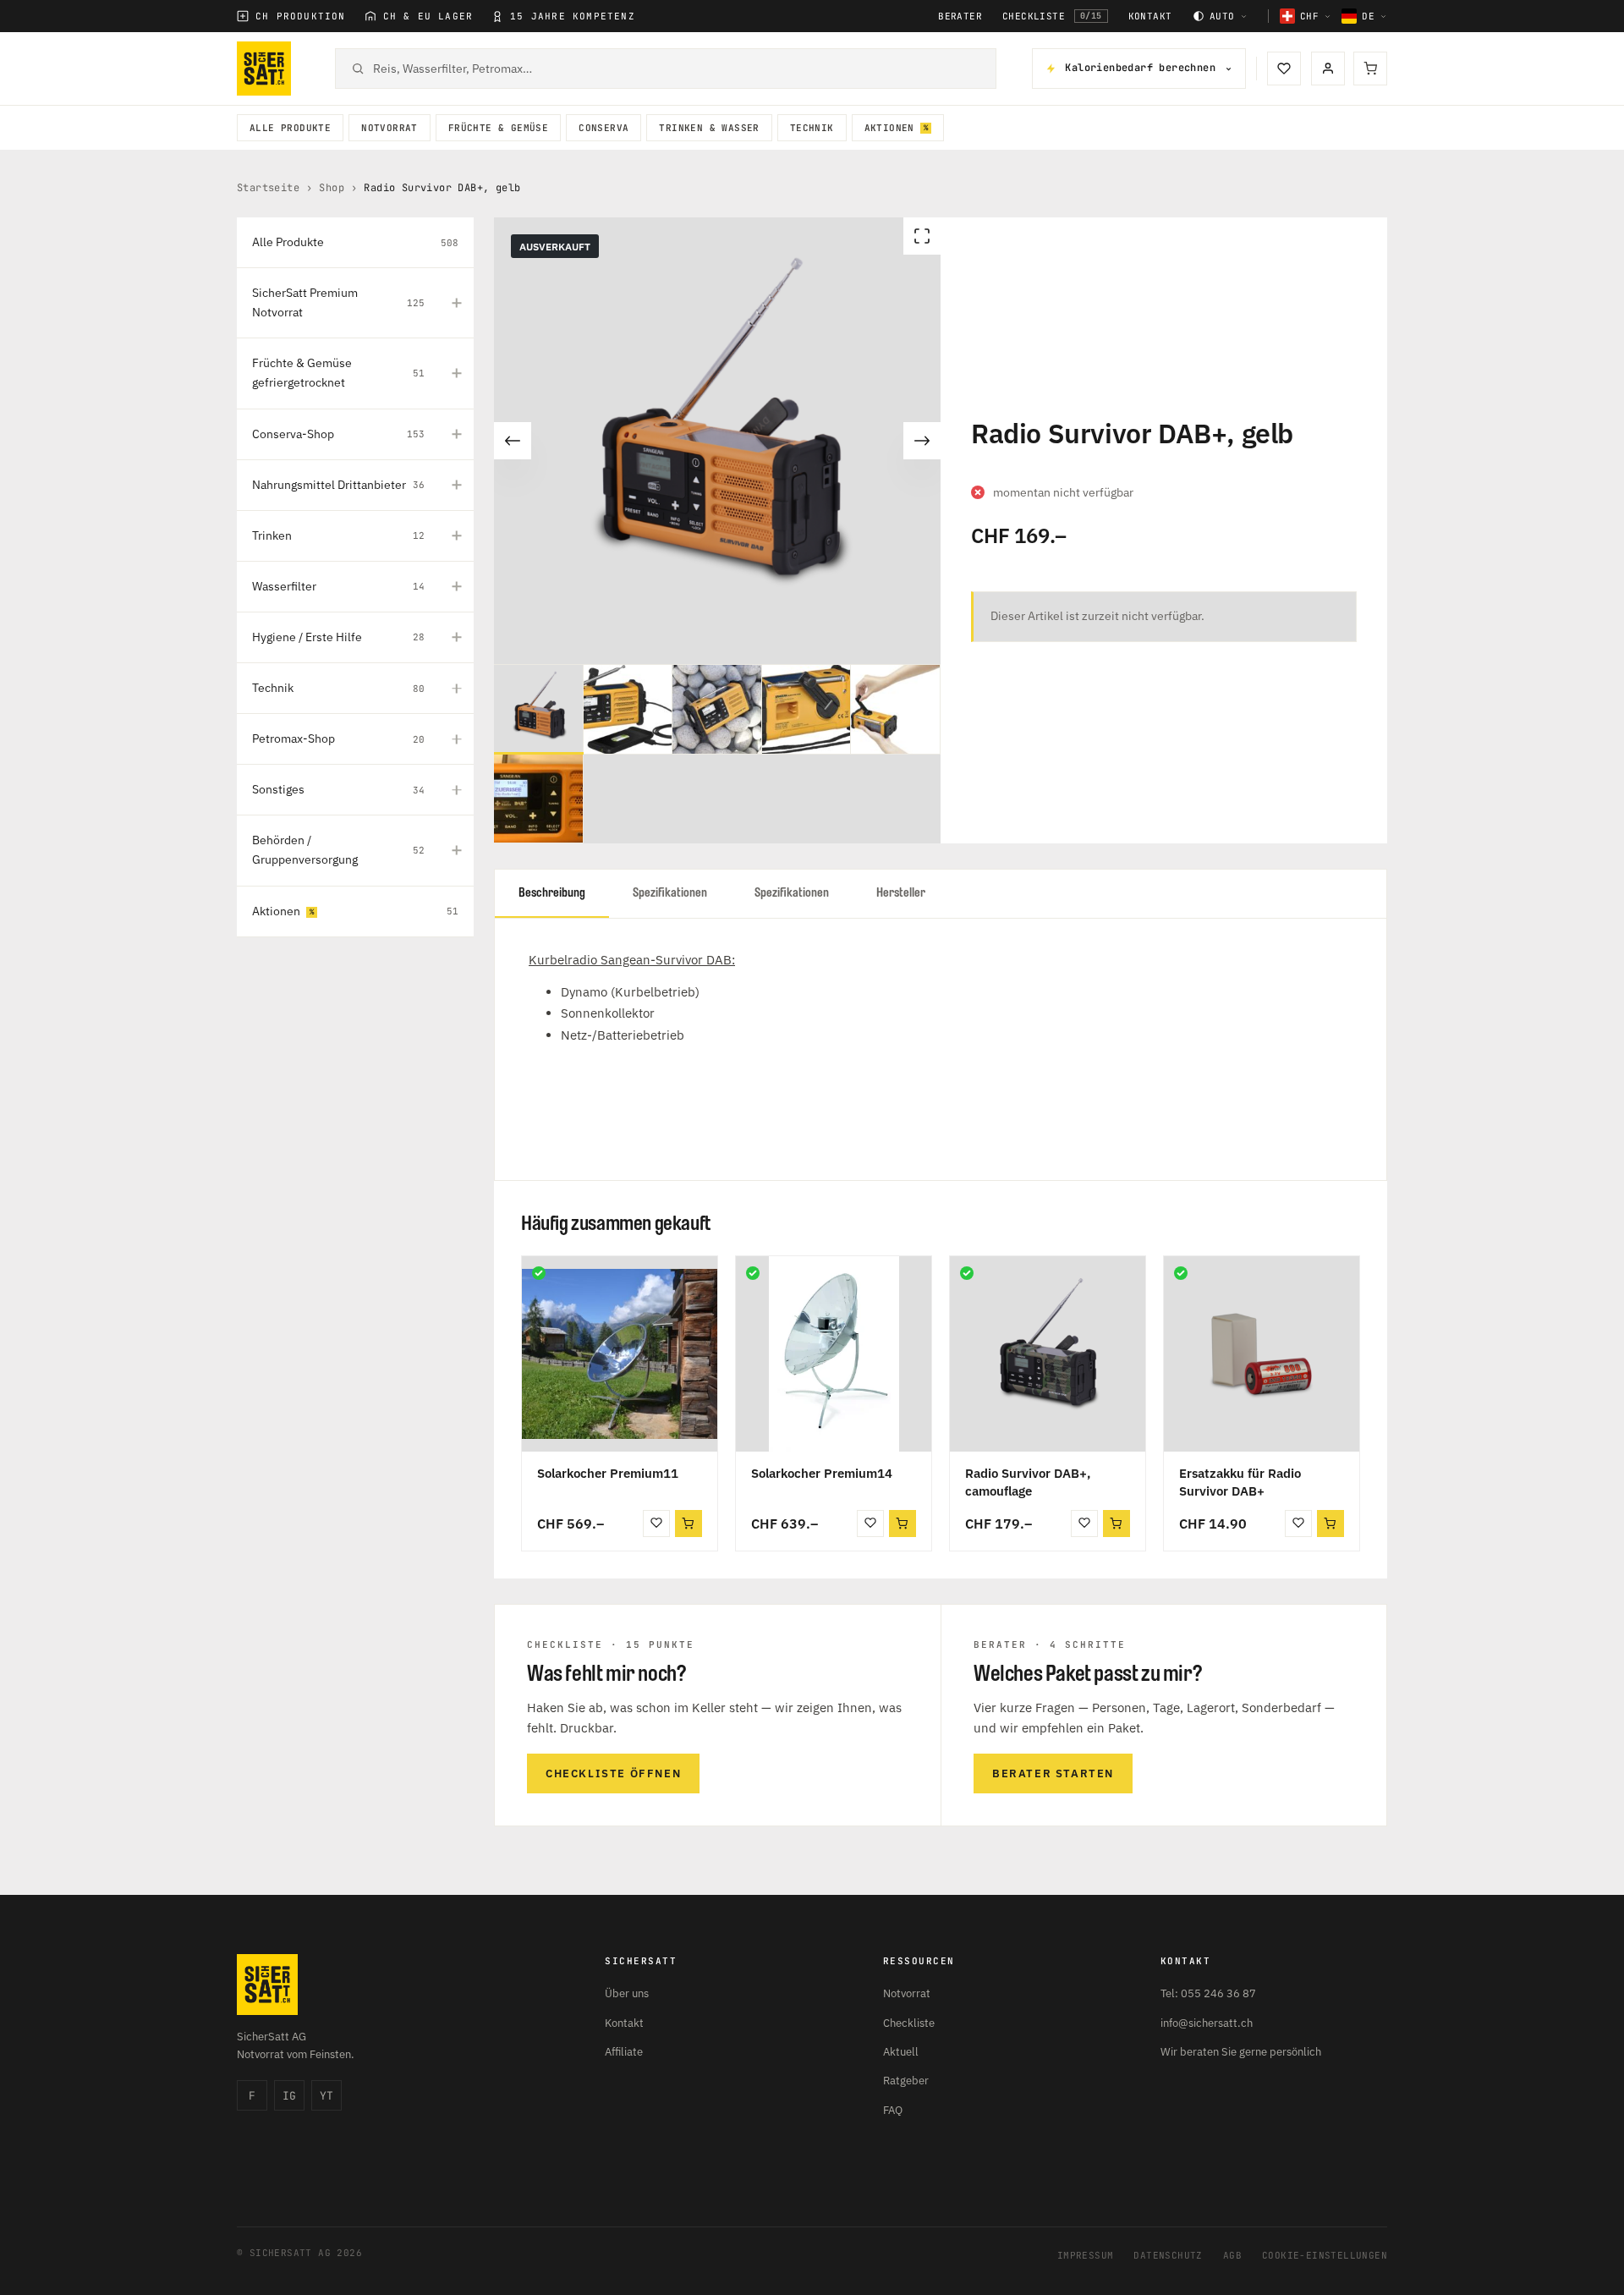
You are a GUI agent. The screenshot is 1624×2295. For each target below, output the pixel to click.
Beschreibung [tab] (552, 893)
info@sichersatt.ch (1207, 2023)
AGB (1232, 2255)
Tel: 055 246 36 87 (1208, 1993)
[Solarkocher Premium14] (834, 1354)
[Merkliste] (1284, 69)
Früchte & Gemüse (498, 128)
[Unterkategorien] (457, 303)
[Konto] (1328, 69)
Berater (960, 16)
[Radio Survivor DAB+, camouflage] (1048, 1354)
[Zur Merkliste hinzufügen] (656, 1524)
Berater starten (1053, 1773)
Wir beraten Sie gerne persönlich (1241, 2052)
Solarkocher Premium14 (822, 1473)
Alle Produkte (290, 128)
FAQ (893, 2110)
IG (289, 2096)
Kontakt (1150, 16)
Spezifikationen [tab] (670, 893)
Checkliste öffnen (613, 1773)
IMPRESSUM (1086, 2255)
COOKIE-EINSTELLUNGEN (1325, 2255)
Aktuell (901, 2052)
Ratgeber (906, 2081)
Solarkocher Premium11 (608, 1473)
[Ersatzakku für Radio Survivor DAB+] (1262, 1354)
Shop (332, 188)
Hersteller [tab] (901, 893)
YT (326, 2096)
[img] (539, 1273)
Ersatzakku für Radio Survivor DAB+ (1240, 1482)
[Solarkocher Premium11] (620, 1354)
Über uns (627, 1993)
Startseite (268, 188)
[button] (689, 1524)
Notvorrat (390, 128)
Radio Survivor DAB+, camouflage (1028, 1482)
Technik (812, 128)
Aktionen (889, 128)
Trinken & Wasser (709, 128)
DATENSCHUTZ (1168, 2255)
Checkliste (1052, 16)
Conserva (604, 128)
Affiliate (624, 2052)
